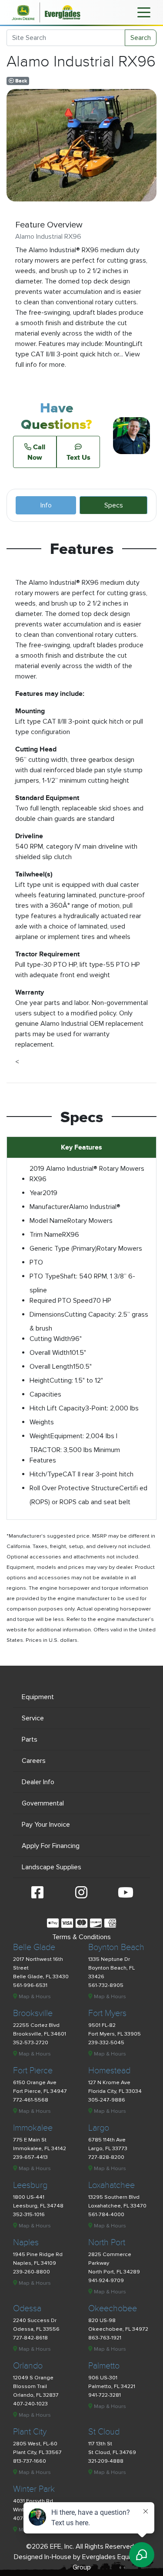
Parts (30, 1739)
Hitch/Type (46, 1474)
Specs (114, 505)
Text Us (78, 457)
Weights (42, 1422)
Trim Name (46, 1235)
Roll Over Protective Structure (74, 1488)
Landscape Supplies (52, 1867)
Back (20, 81)
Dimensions (47, 1314)
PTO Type (45, 1276)
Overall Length (51, 1367)
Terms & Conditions (81, 1937)
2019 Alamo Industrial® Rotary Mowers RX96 (87, 1174)
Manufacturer (49, 1207)
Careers (34, 1761)
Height (40, 1380)
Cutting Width (50, 1339)
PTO (36, 1262)
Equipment (38, 1697)
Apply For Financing (51, 1846)
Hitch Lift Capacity (57, 1408)
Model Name (48, 1221)
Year (36, 1193)
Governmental (43, 1803)
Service (33, 1718)
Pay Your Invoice (46, 1825)
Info (46, 505)
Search (141, 38)
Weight (40, 1436)
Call (36, 452)
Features (43, 1460)
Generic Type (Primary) (63, 1248)
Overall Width (50, 1353)
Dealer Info (38, 1782)
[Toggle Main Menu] (144, 12)
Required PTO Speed (61, 1301)
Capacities (45, 1394)
